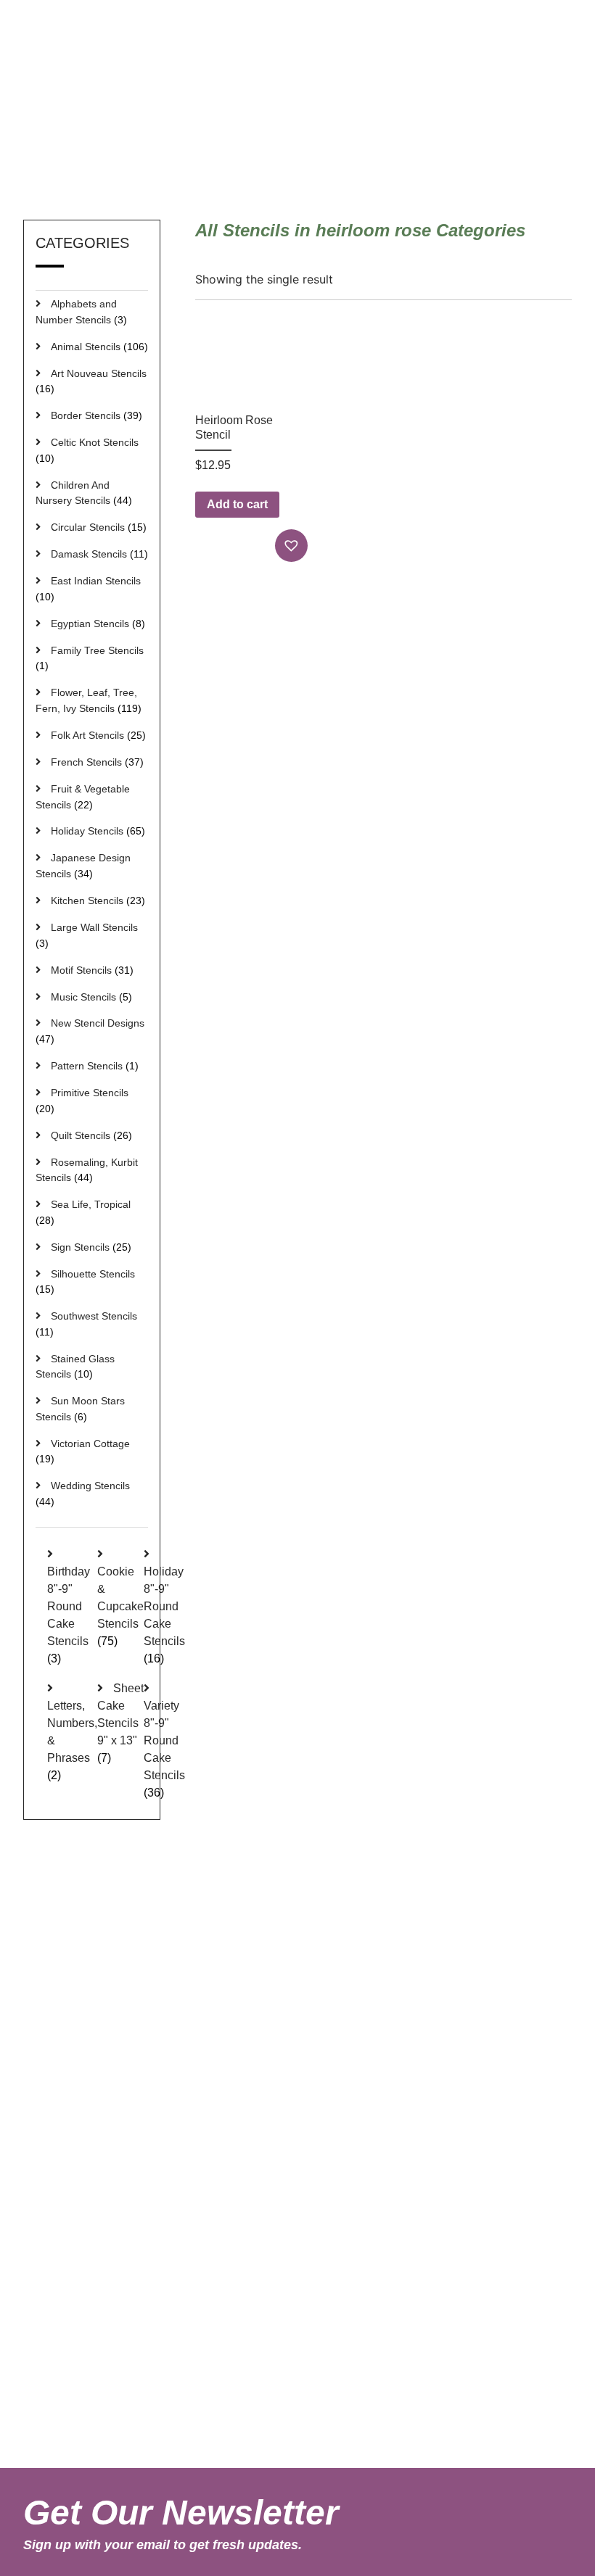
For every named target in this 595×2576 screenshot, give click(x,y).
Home (385, 155)
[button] (293, 546)
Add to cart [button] (237, 504)
